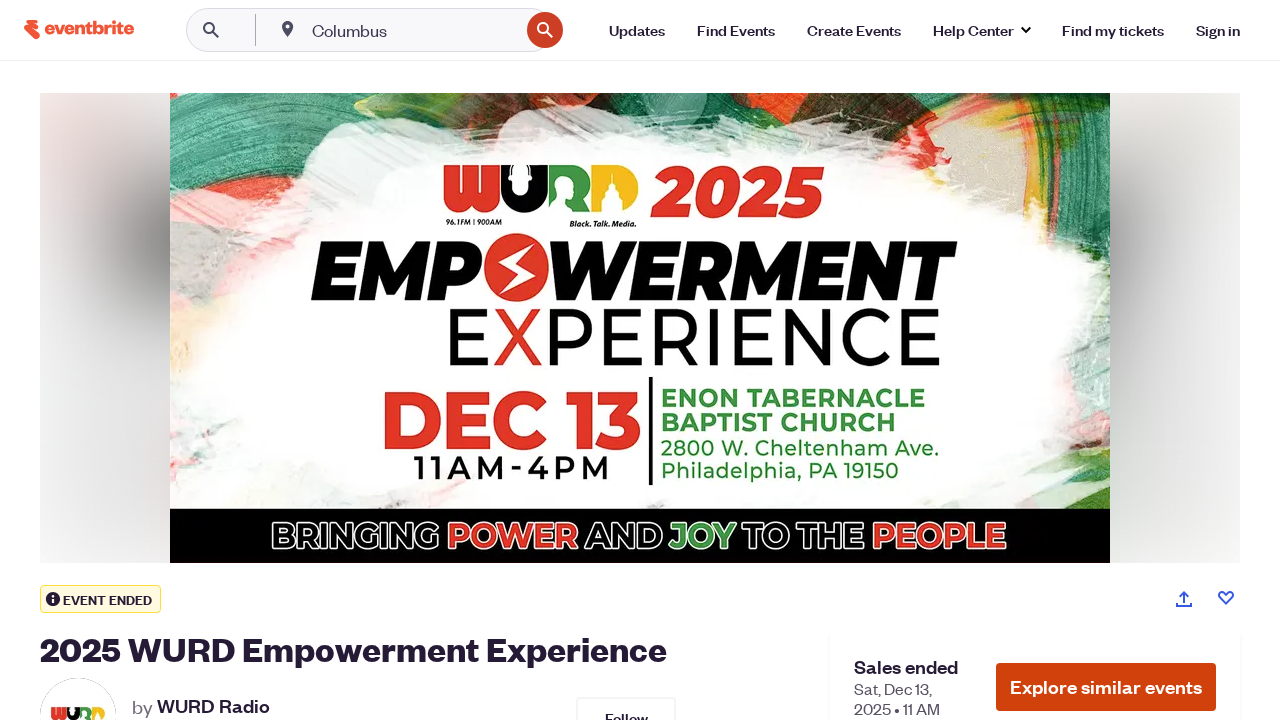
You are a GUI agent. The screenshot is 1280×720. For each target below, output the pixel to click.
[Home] (79, 29)
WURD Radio (213, 706)
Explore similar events (1106, 686)
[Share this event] (1184, 599)
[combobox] (413, 30)
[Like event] (1226, 598)
